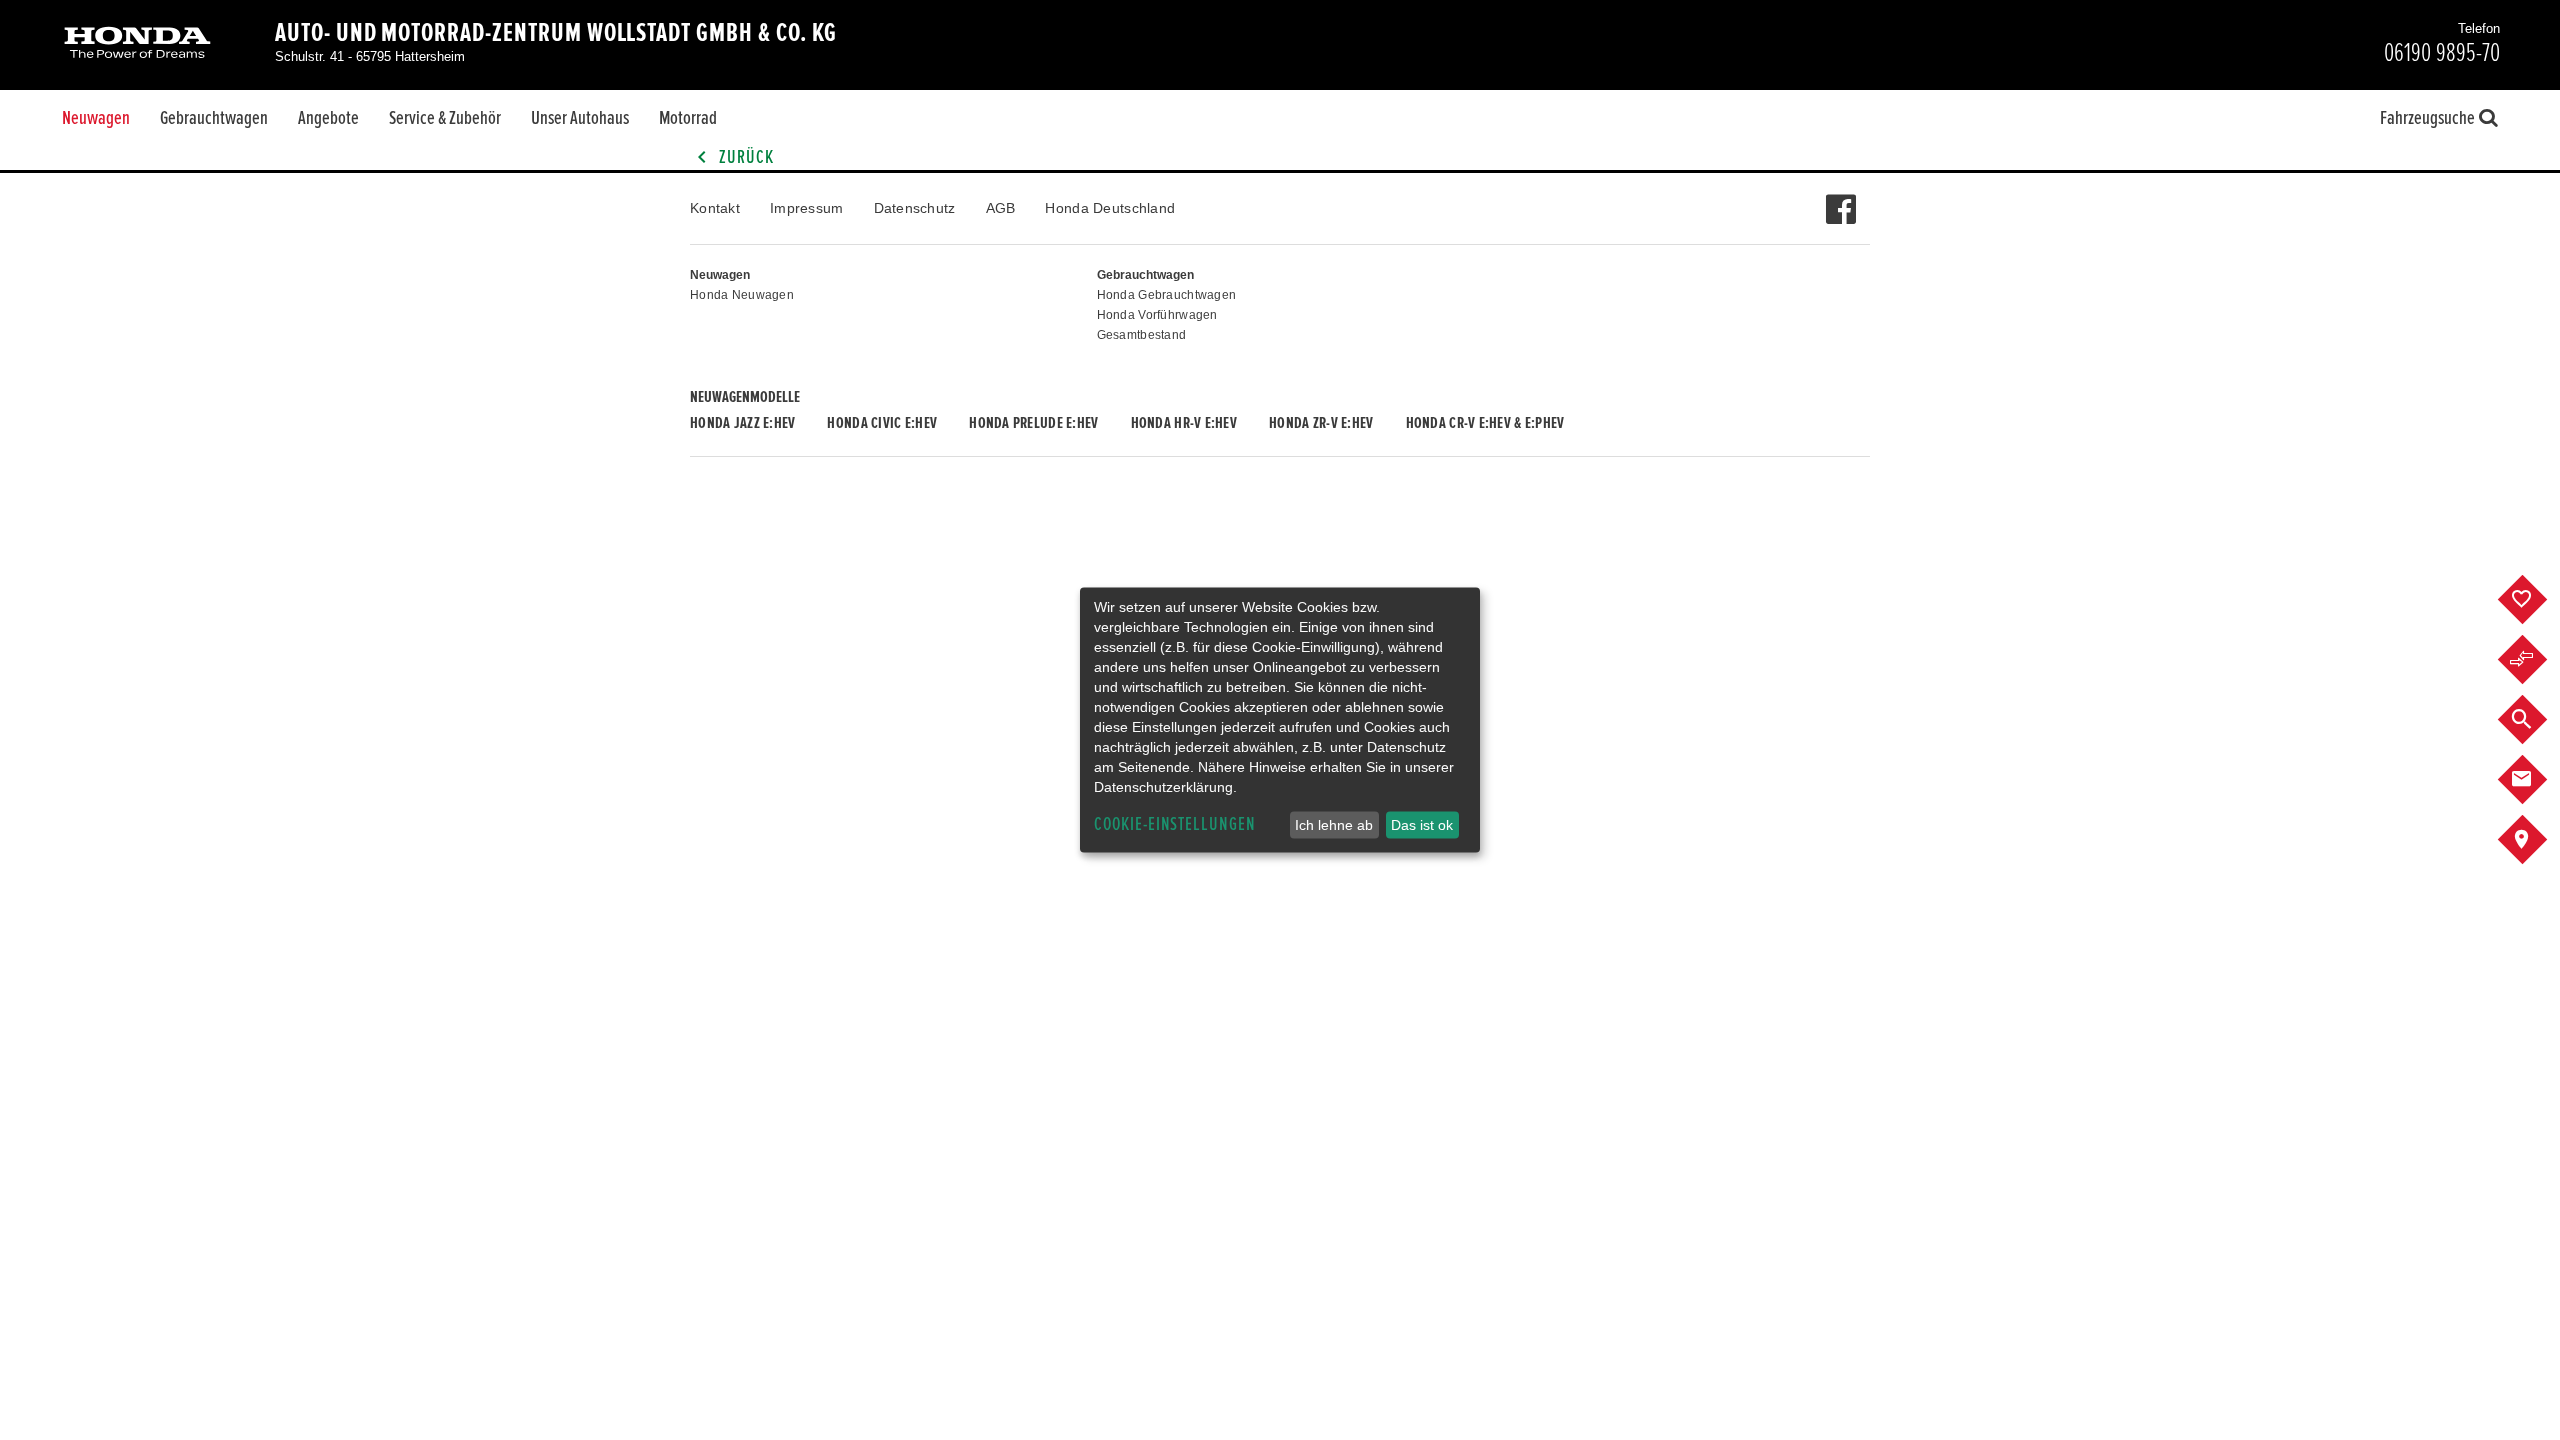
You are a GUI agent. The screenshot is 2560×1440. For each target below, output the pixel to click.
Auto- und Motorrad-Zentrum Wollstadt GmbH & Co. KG (556, 33)
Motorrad (688, 118)
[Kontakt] (2537, 780)
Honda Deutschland (1110, 208)
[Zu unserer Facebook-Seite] (1840, 199)
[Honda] (137, 44)
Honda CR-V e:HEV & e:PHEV (1485, 423)
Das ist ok (1422, 825)
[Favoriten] (2537, 600)
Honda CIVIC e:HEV (882, 423)
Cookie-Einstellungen (1175, 824)
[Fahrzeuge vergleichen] (2537, 660)
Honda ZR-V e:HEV (1321, 423)
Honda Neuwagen (742, 295)
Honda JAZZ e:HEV (742, 423)
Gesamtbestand (1142, 335)
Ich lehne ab (1334, 825)
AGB (1001, 208)
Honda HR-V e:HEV (1184, 423)
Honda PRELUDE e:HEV (1033, 423)
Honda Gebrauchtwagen (1167, 295)
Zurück (744, 157)
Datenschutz (915, 208)
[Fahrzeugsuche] (2537, 720)
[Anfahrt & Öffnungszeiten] (2537, 840)
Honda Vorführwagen (1157, 315)
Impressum (807, 208)
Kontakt (715, 208)
